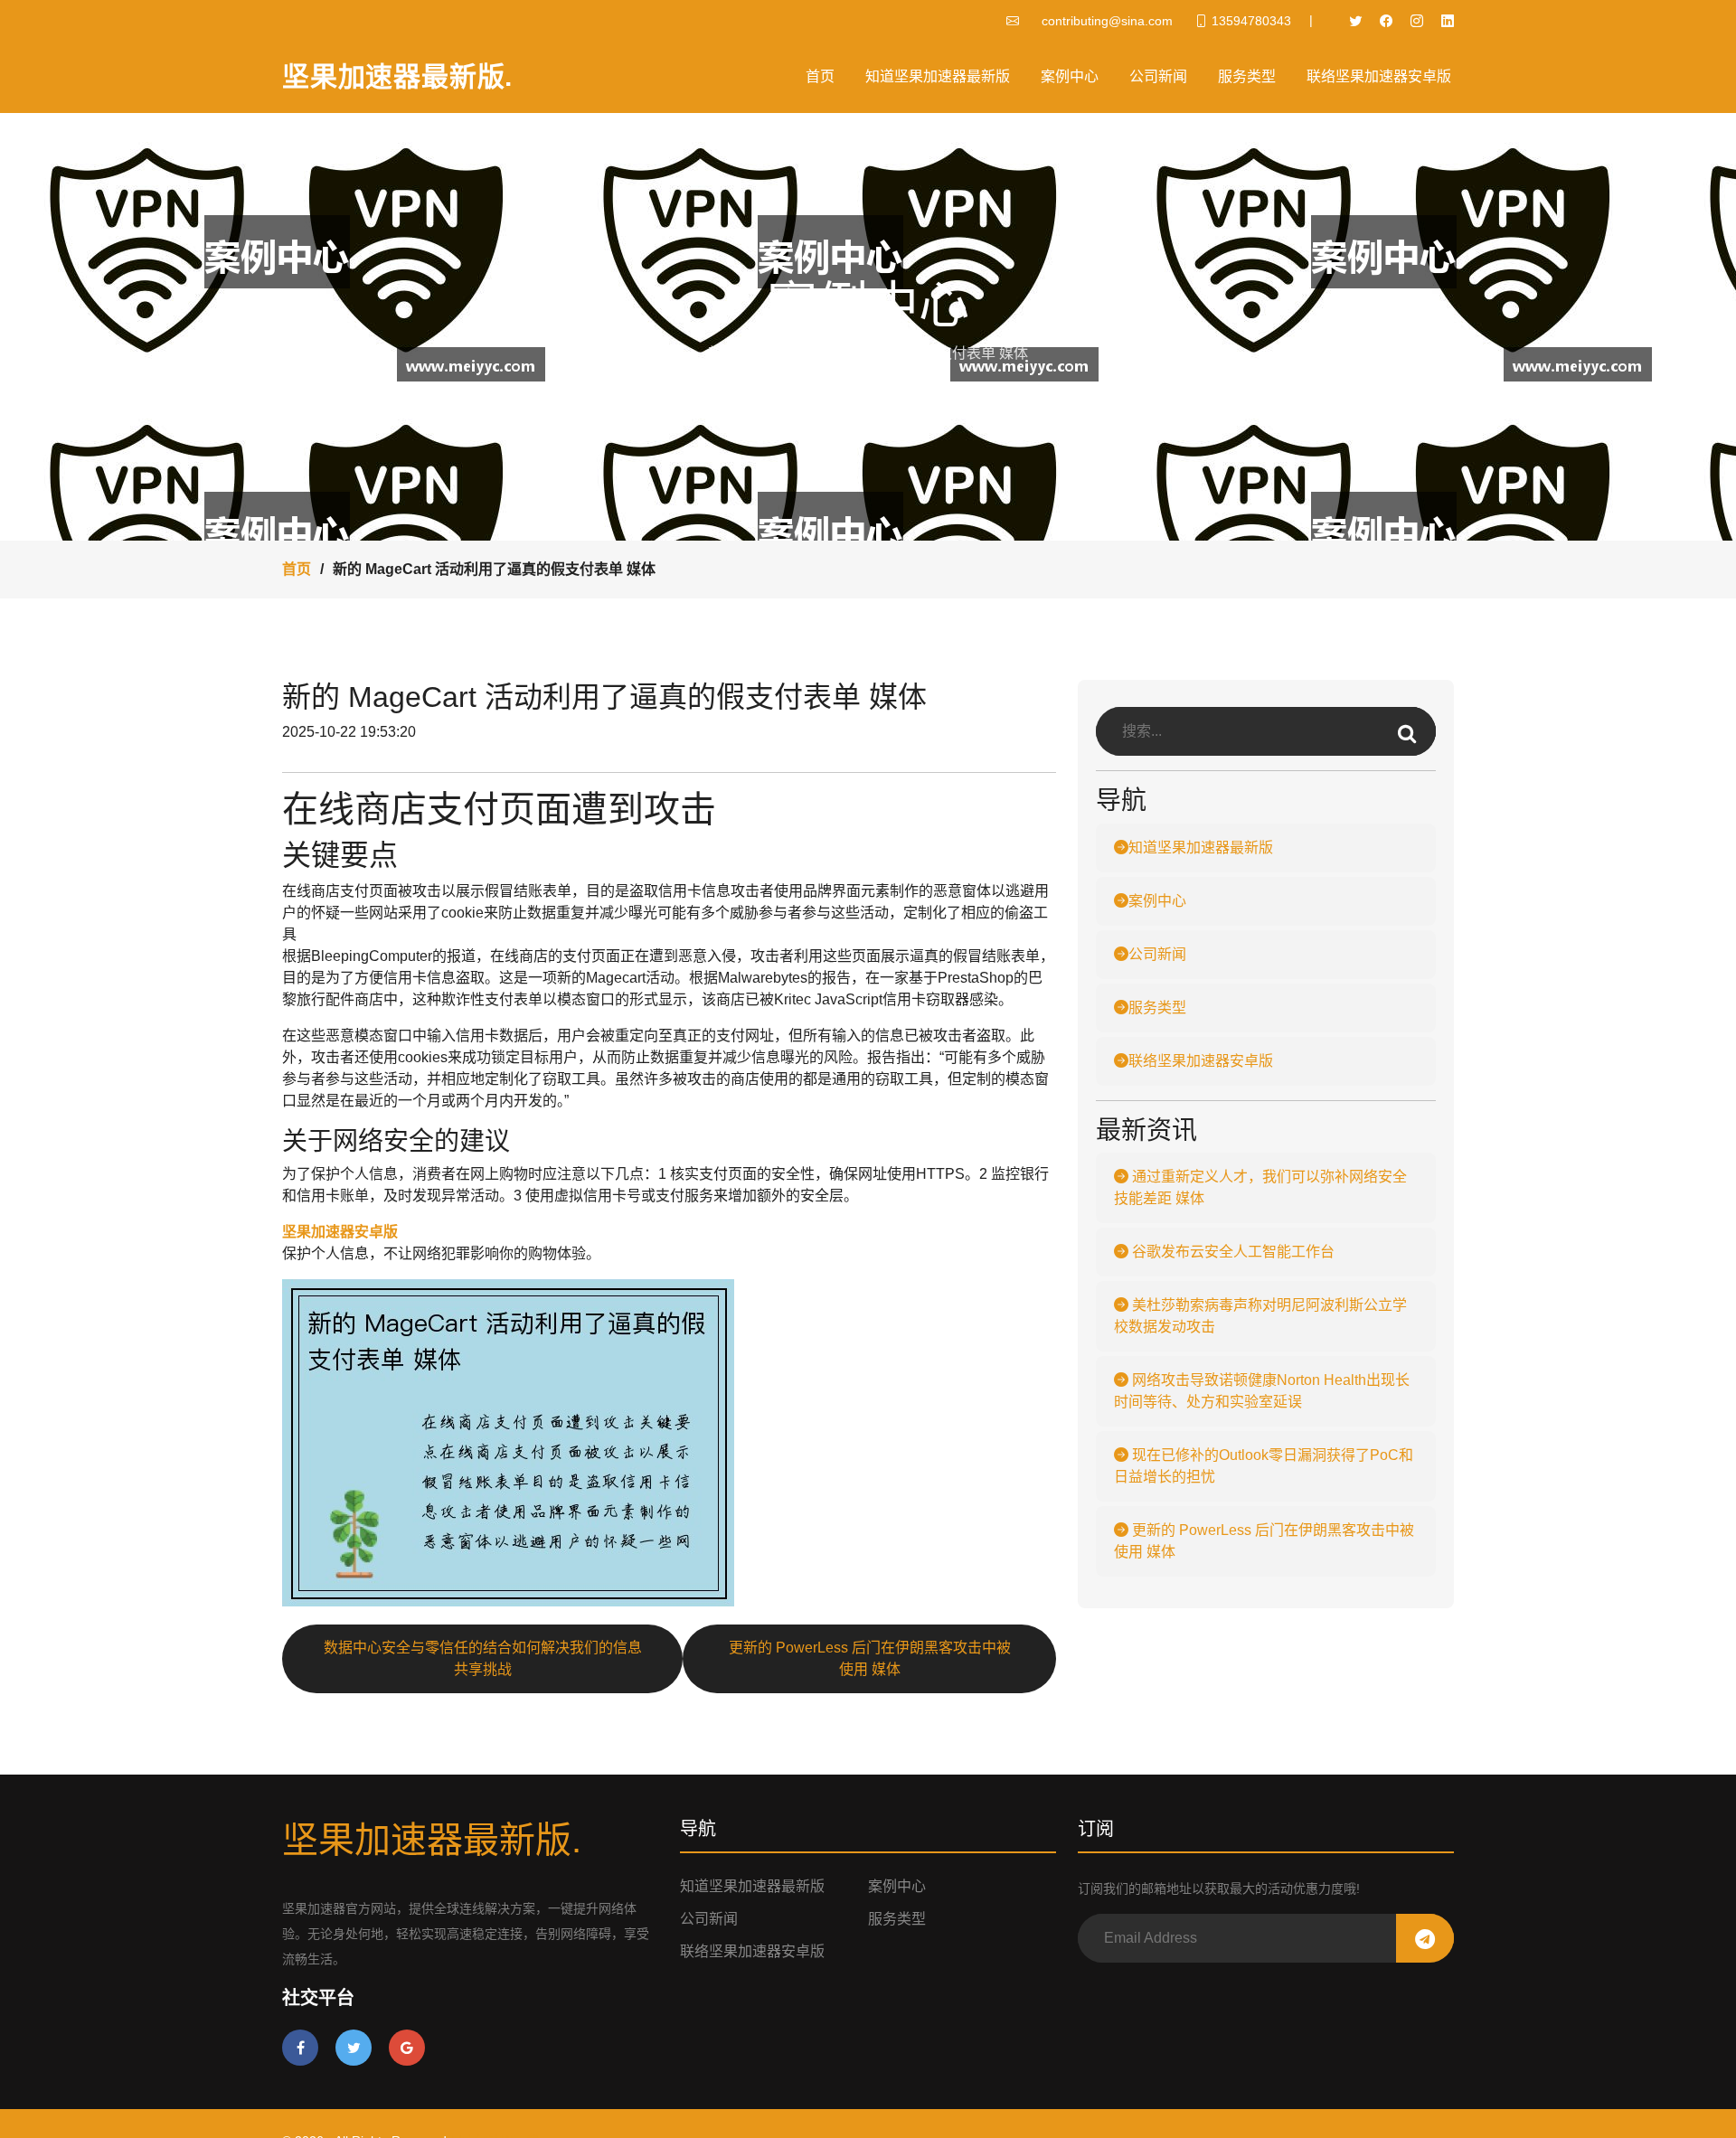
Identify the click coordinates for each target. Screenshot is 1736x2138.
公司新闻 (1158, 76)
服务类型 (1247, 76)
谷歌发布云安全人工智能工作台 (1231, 1252)
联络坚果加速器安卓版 (1379, 76)
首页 (820, 76)
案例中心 (1070, 76)
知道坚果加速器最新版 (938, 76)
